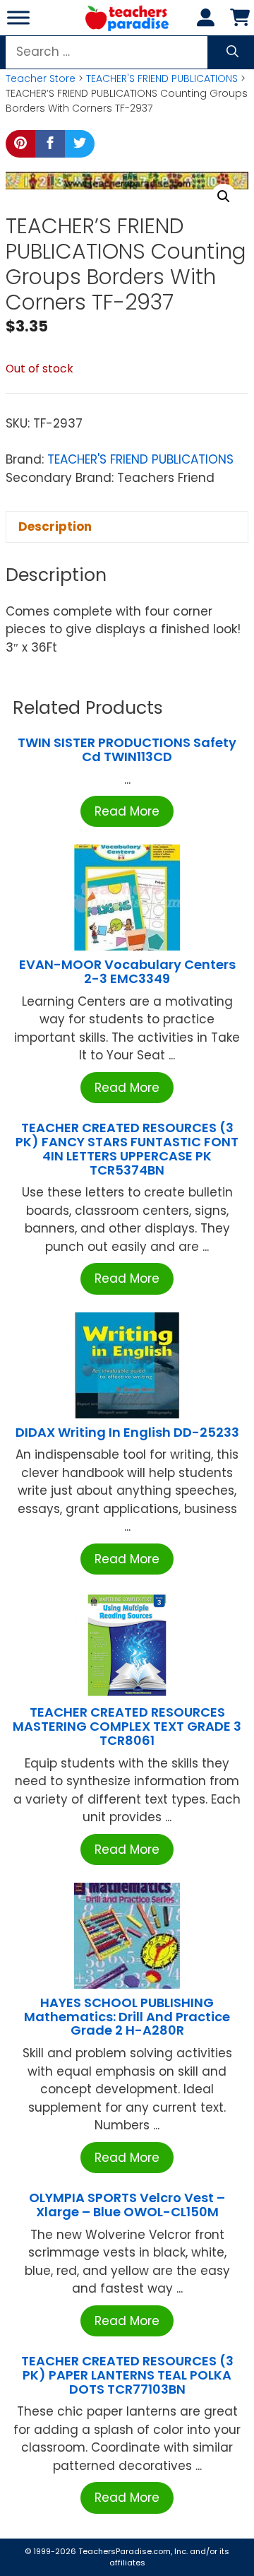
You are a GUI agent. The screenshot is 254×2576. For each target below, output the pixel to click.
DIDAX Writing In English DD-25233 (127, 1432)
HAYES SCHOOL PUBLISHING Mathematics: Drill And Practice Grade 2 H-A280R (127, 2017)
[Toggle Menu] (18, 17)
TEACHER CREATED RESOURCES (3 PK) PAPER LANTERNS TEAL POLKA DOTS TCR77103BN (127, 2375)
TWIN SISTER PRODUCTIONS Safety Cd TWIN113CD (127, 749)
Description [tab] (55, 527)
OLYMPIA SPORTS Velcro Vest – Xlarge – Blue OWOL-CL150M (127, 2205)
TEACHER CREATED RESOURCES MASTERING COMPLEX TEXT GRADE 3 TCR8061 (127, 1726)
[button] (224, 196)
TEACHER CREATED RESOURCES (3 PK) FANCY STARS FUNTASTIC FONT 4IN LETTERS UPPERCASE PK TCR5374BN (127, 1148)
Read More (127, 811)
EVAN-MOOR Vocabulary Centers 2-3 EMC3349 (127, 971)
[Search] (232, 52)
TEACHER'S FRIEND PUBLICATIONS (162, 78)
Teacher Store (41, 78)
